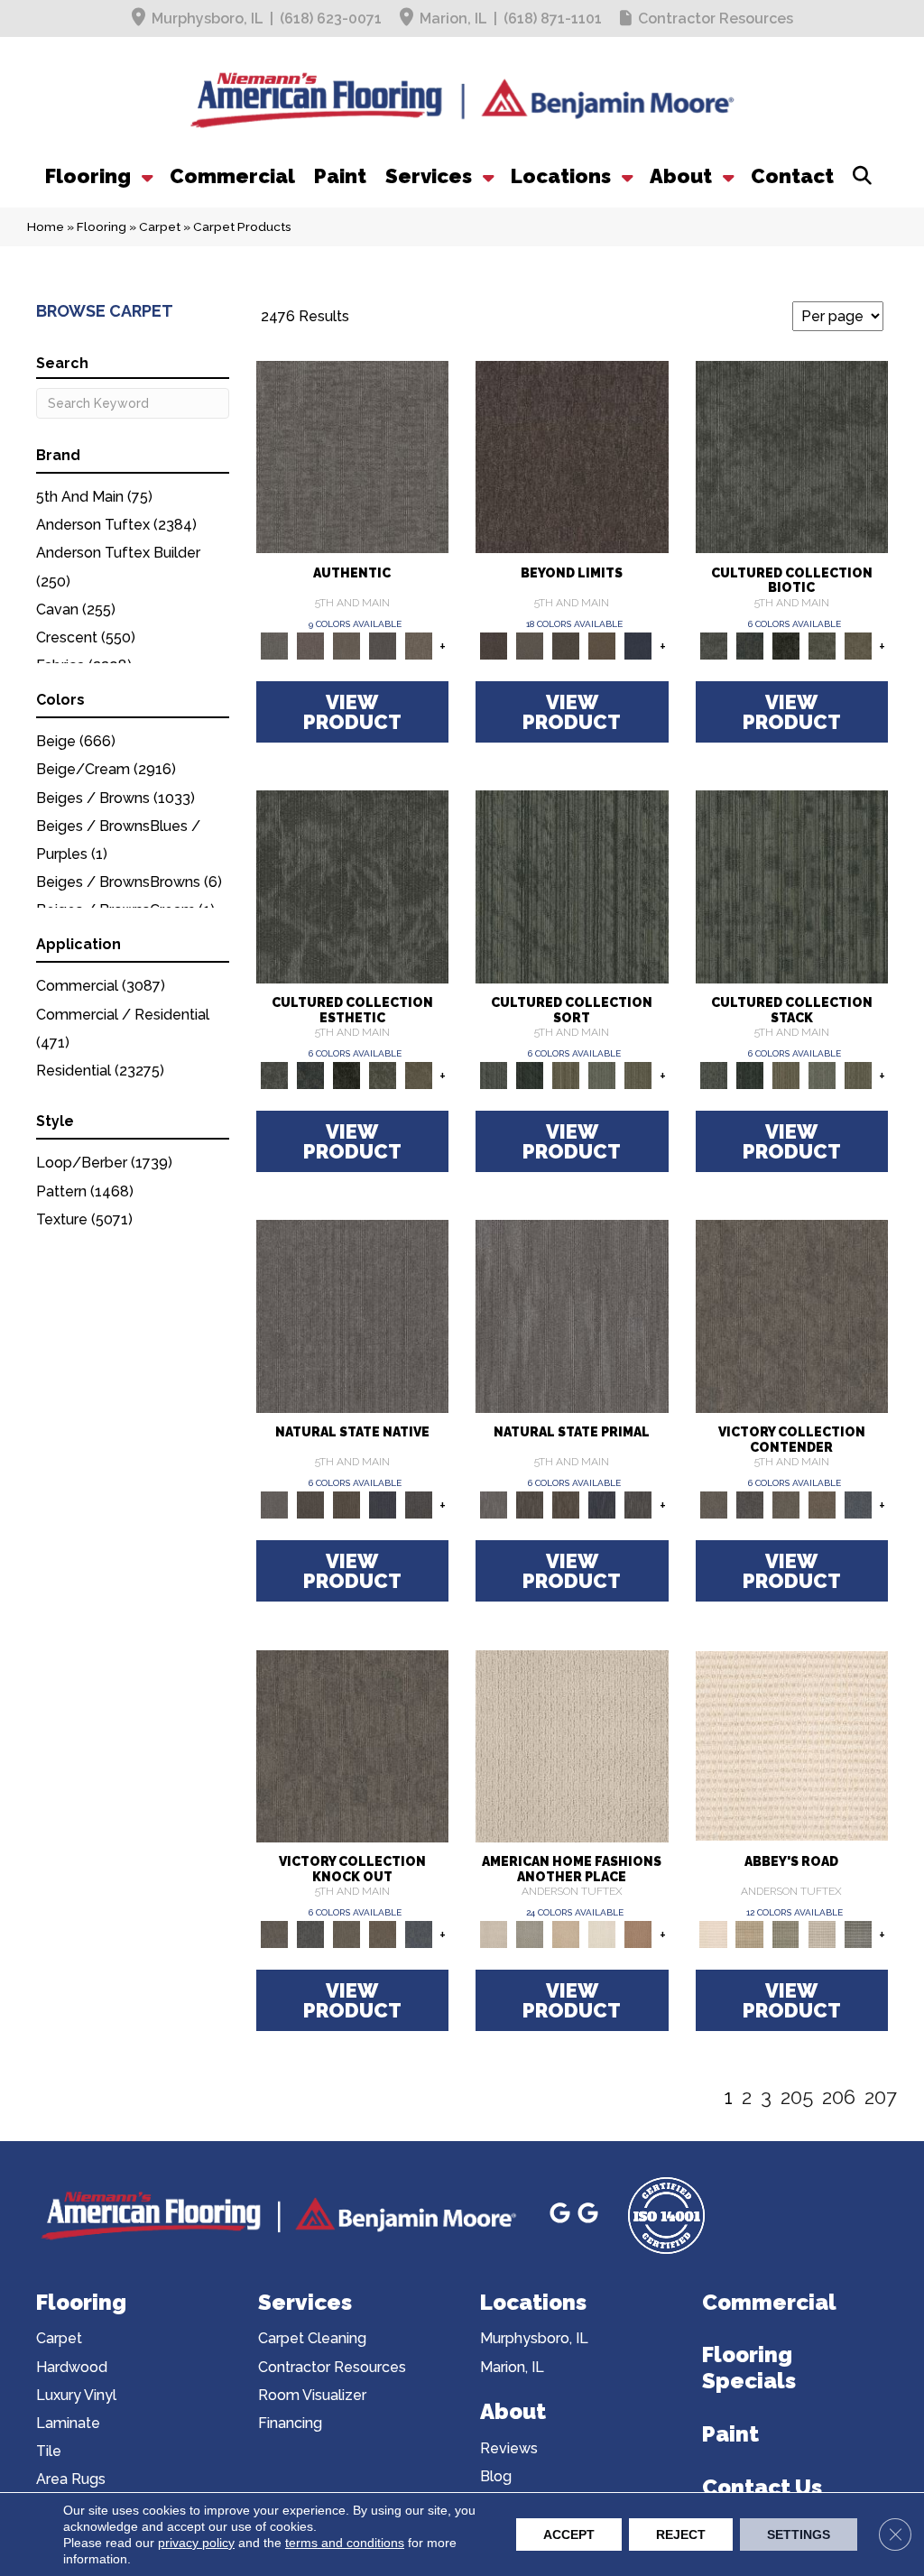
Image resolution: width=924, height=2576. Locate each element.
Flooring (88, 176)
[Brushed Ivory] (602, 1934)
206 (839, 2097)
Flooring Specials (749, 2368)
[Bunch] (530, 1074)
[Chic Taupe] (822, 1934)
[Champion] (750, 1504)
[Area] (572, 456)
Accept (569, 2534)
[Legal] (383, 645)
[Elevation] (566, 645)
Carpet (160, 226)
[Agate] (572, 1745)
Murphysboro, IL (208, 18)
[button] (145, 176)
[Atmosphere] (530, 1934)
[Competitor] (786, 1504)
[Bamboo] (750, 1934)
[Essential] (310, 1504)
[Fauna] (602, 645)
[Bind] (572, 886)
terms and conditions (345, 2543)
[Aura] (792, 1745)
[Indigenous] (346, 1504)
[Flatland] (638, 645)
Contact (792, 176)
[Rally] (822, 1504)
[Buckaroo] (638, 1934)
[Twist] (638, 1074)
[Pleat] (602, 1074)
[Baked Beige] (566, 1934)
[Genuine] (346, 645)
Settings (799, 2534)
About (681, 176)
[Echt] (310, 645)
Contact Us (762, 2487)
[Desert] (530, 645)
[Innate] (383, 1504)
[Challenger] (792, 1315)
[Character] (750, 645)
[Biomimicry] (792, 456)
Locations (561, 176)
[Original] (419, 1504)
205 (797, 2097)
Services (429, 176)
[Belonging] (353, 1315)
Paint (340, 176)
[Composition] (822, 645)
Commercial (232, 176)
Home (46, 226)
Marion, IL (453, 18)
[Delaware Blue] (858, 1934)
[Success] (858, 1504)
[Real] (419, 645)
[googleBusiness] (563, 2216)
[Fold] (566, 1074)
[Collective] (786, 645)
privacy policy (196, 2543)
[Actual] (353, 456)
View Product (352, 712)
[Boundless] (786, 1934)
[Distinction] (858, 645)
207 (881, 2097)
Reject (681, 2534)
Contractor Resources (716, 18)
